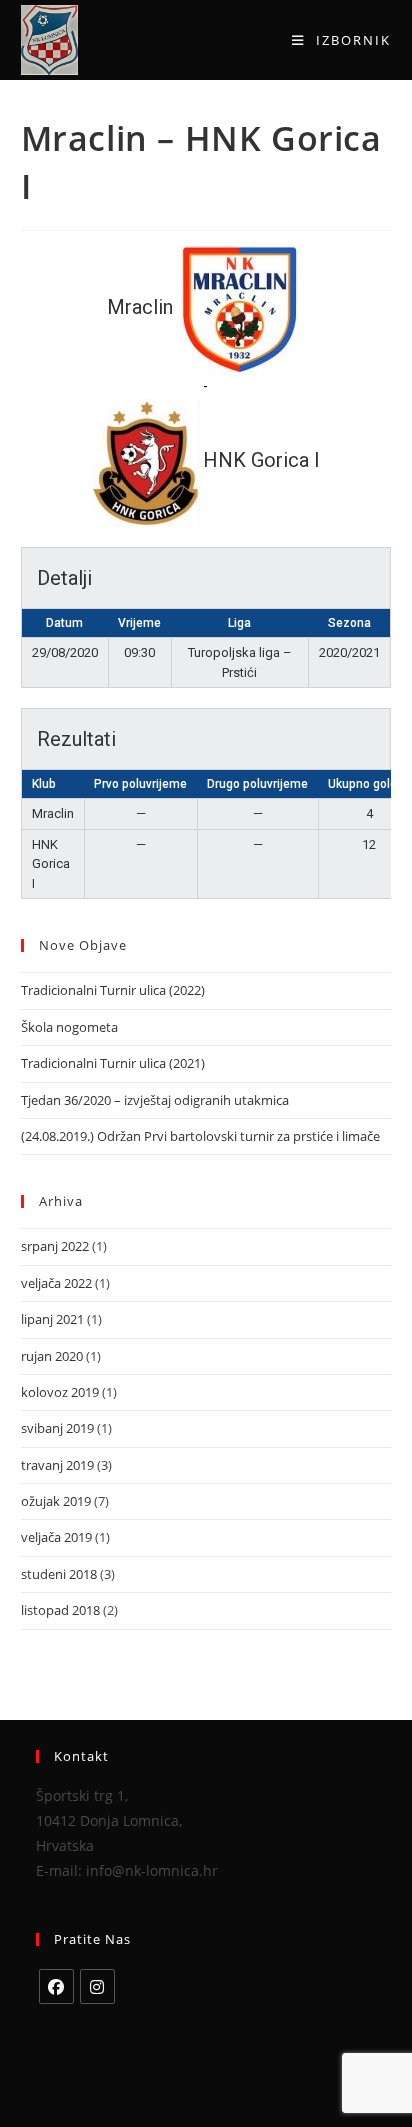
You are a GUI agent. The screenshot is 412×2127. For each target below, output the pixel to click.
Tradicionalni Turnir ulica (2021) (113, 1063)
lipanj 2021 (52, 1319)
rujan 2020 (52, 1356)
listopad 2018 (60, 1610)
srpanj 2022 (55, 1246)
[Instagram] (97, 1986)
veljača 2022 (56, 1283)
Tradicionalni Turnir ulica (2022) (113, 990)
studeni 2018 (59, 1574)
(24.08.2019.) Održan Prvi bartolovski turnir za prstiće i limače (200, 1136)
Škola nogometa (69, 1027)
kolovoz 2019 (60, 1392)
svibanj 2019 (57, 1428)
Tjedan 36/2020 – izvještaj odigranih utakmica (155, 1100)
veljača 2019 (56, 1537)
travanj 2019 (57, 1465)
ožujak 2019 (56, 1501)
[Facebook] (56, 1986)
